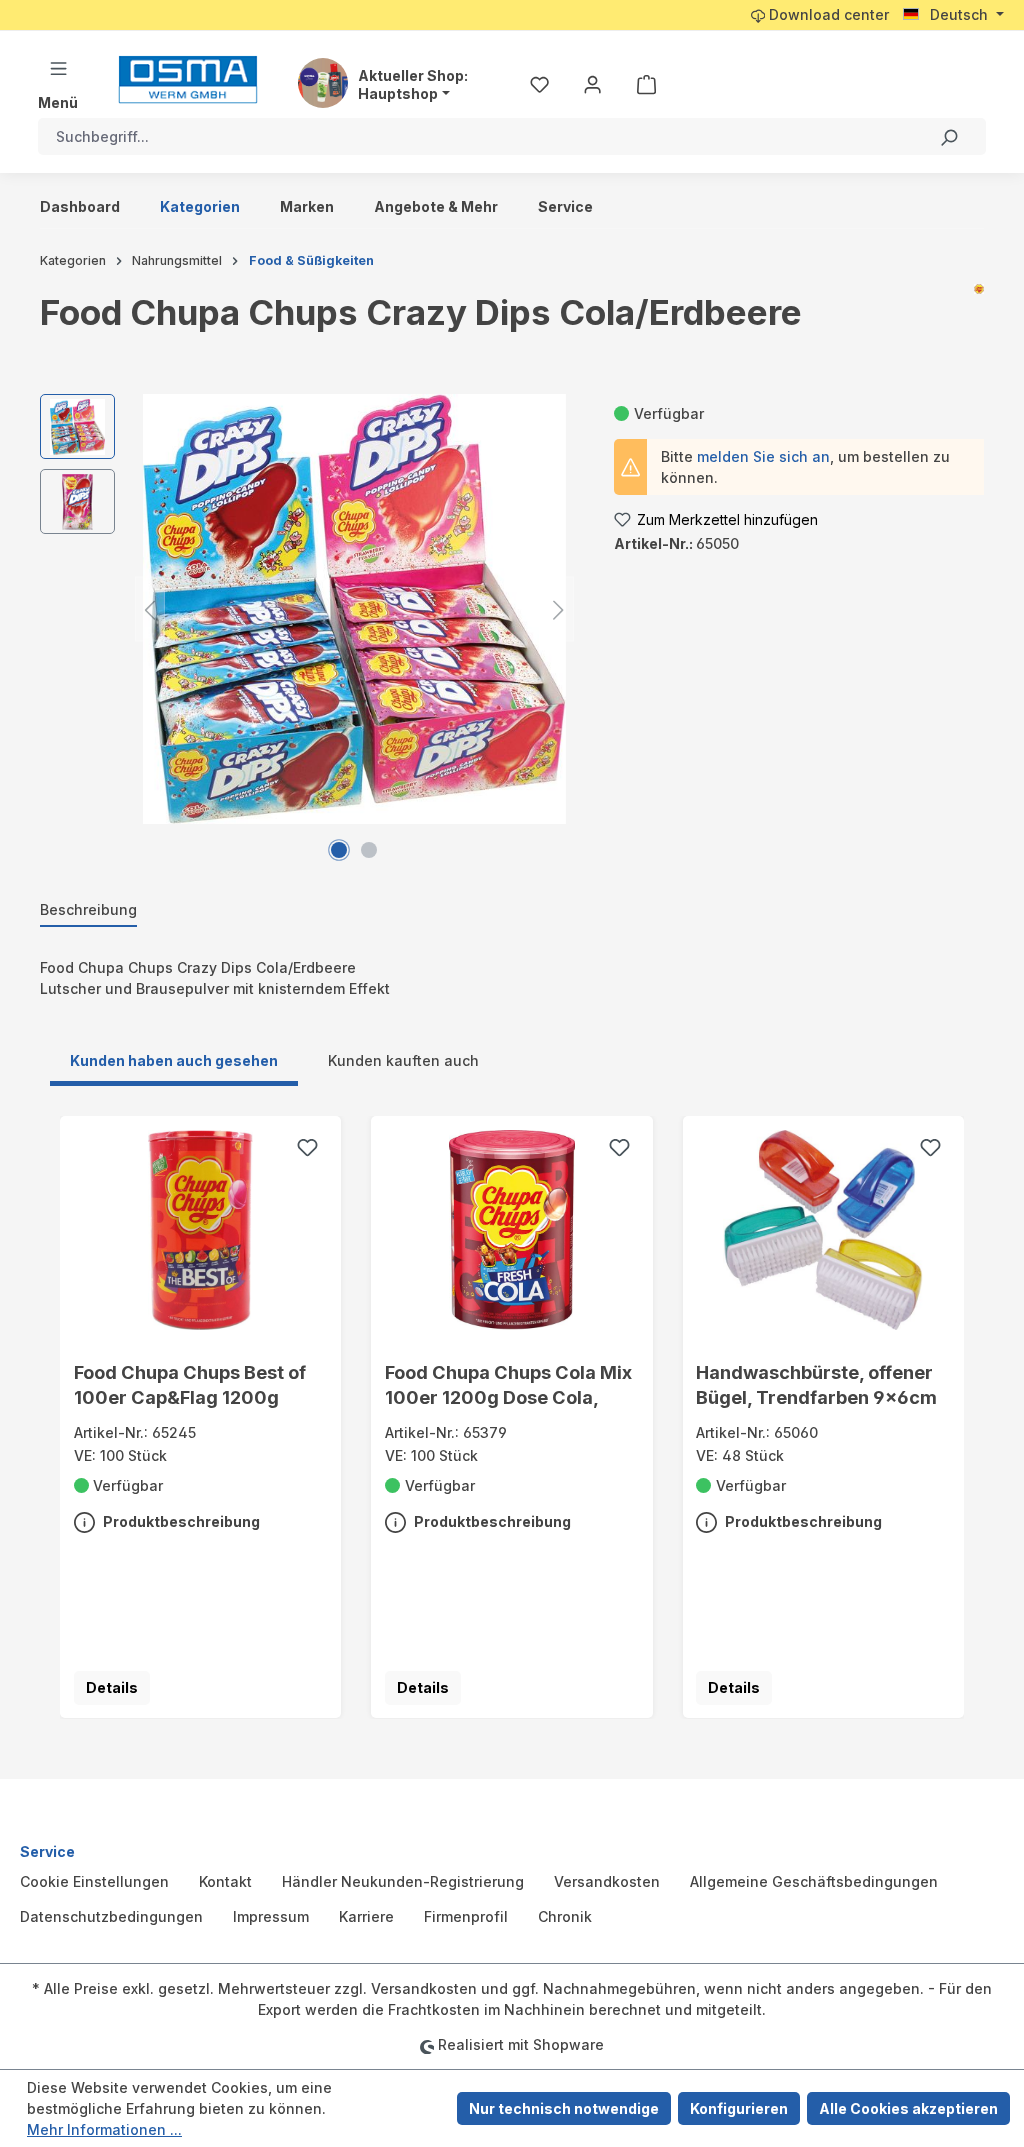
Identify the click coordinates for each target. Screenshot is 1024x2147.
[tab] (88, 910)
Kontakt (225, 1881)
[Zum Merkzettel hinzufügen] (308, 1150)
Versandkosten (607, 1881)
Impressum (271, 1916)
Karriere (366, 1916)
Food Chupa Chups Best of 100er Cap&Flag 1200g (190, 1384)
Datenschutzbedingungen (111, 1916)
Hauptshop (398, 94)
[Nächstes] (559, 609)
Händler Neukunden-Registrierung (403, 1881)
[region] (307, 609)
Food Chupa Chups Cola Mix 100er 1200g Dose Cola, (508, 1384)
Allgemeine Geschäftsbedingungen (814, 1881)
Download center (827, 14)
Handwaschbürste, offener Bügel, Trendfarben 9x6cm (816, 1384)
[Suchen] (949, 136)
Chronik (565, 1916)
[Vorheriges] (150, 609)
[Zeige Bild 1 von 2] (339, 850)
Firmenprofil (466, 1916)
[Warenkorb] (646, 84)
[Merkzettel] (539, 84)
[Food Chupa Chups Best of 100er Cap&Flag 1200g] (201, 1230)
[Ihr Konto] (592, 84)
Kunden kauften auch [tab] (403, 1060)
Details (112, 1687)
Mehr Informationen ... (104, 2129)
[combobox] (475, 136)
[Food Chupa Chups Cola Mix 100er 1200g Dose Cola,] (512, 1230)
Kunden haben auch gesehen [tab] (174, 1060)
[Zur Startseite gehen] (188, 79)
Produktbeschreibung (180, 1521)
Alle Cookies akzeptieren (908, 2108)
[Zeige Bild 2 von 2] (369, 850)
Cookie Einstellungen (94, 1881)
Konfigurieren (739, 2108)
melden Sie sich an (763, 456)
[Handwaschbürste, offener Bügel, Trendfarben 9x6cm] (823, 1230)
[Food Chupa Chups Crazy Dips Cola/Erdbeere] (354, 609)
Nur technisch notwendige (564, 2108)
